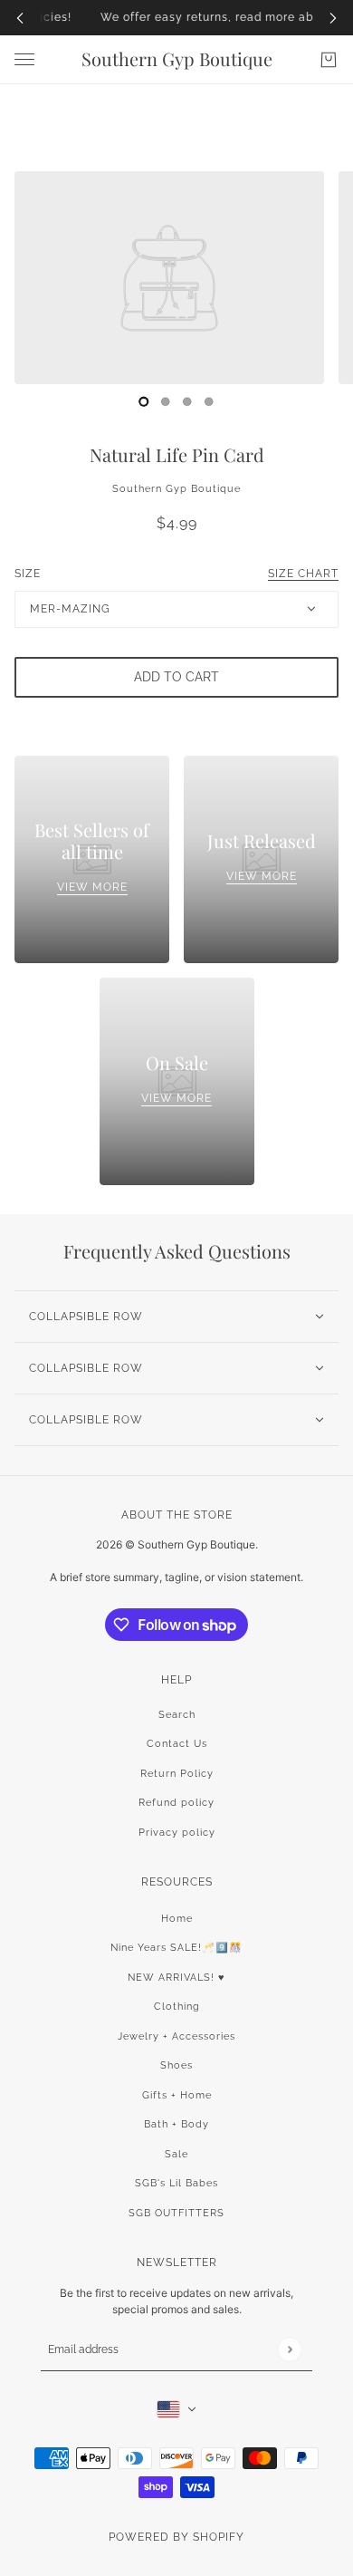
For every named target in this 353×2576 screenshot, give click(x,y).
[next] (333, 18)
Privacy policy (177, 1833)
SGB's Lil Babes (176, 2183)
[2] (187, 401)
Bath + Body (176, 2124)
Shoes (176, 2065)
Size (176, 574)
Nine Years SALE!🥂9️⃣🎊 (176, 1948)
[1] (166, 401)
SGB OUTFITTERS (176, 2213)
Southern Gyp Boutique (176, 489)
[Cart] (329, 60)
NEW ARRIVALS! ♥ (176, 1978)
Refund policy (176, 1803)
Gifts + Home (177, 2095)
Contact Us (177, 1744)
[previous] (20, 18)
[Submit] (289, 2350)
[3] (209, 401)
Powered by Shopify (176, 2537)
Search (177, 1715)
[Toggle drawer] (24, 59)
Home (177, 1919)
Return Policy (177, 1774)
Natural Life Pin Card (177, 454)
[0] (144, 401)
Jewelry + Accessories (176, 2036)
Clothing (177, 2007)
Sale (176, 2154)
